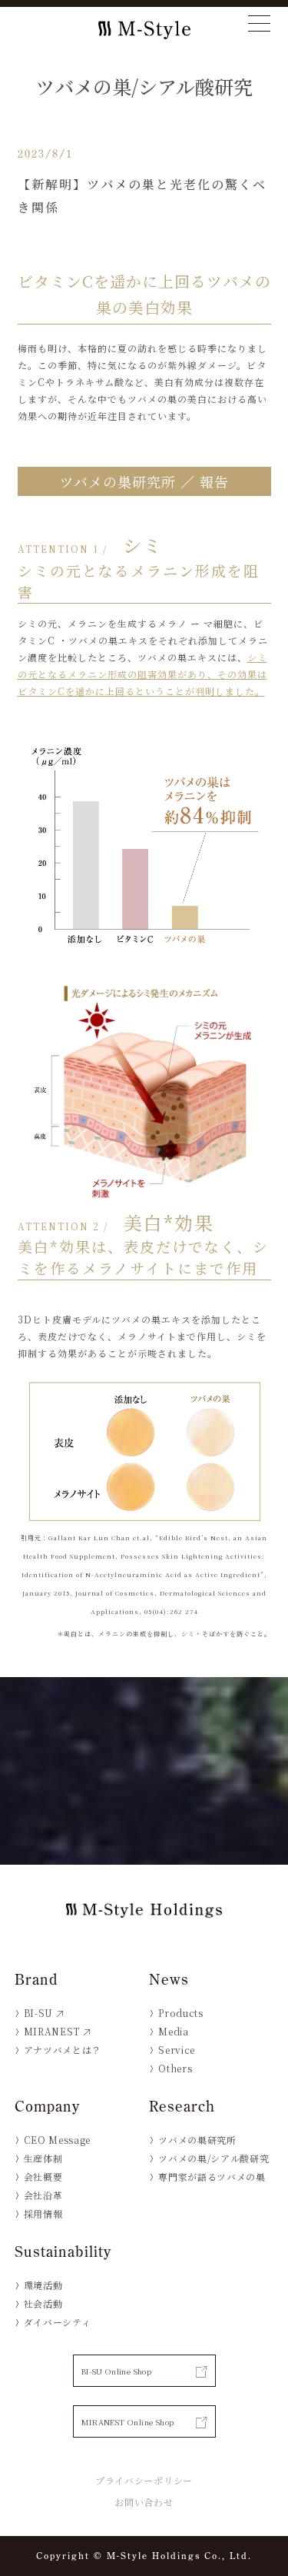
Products (180, 2013)
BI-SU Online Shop (117, 2371)
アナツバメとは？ (63, 2050)
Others (175, 2068)
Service (177, 2050)
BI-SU (38, 2013)
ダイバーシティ (58, 2322)
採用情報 (43, 2213)
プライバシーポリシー (144, 2480)
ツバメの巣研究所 (197, 2140)
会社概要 (43, 2177)
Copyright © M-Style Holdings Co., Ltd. (144, 2556)
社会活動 (43, 2303)
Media (173, 2031)
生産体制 (43, 2158)
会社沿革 (43, 2195)
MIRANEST (52, 2031)
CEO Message (57, 2140)
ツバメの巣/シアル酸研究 (214, 2158)
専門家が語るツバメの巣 (212, 2177)
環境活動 (43, 2285)
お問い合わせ (144, 2502)
